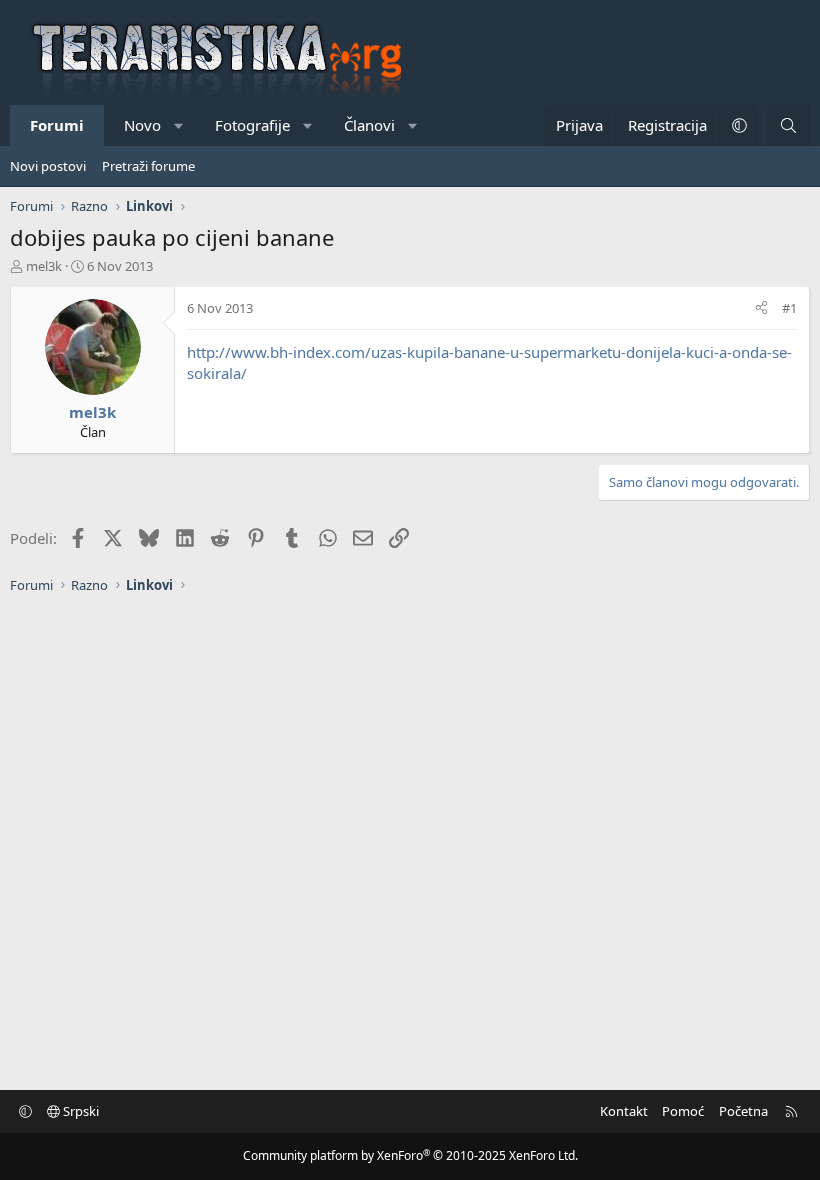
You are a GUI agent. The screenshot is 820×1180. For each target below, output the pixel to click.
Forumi (57, 125)
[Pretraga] (788, 125)
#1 (789, 308)
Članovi (369, 125)
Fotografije (252, 125)
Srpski (79, 1111)
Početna (743, 1111)
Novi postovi (48, 166)
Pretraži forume (148, 166)
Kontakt (624, 1111)
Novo (142, 125)
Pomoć (683, 1111)
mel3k (44, 266)
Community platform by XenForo (410, 1155)
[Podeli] (761, 308)
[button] (179, 125)
